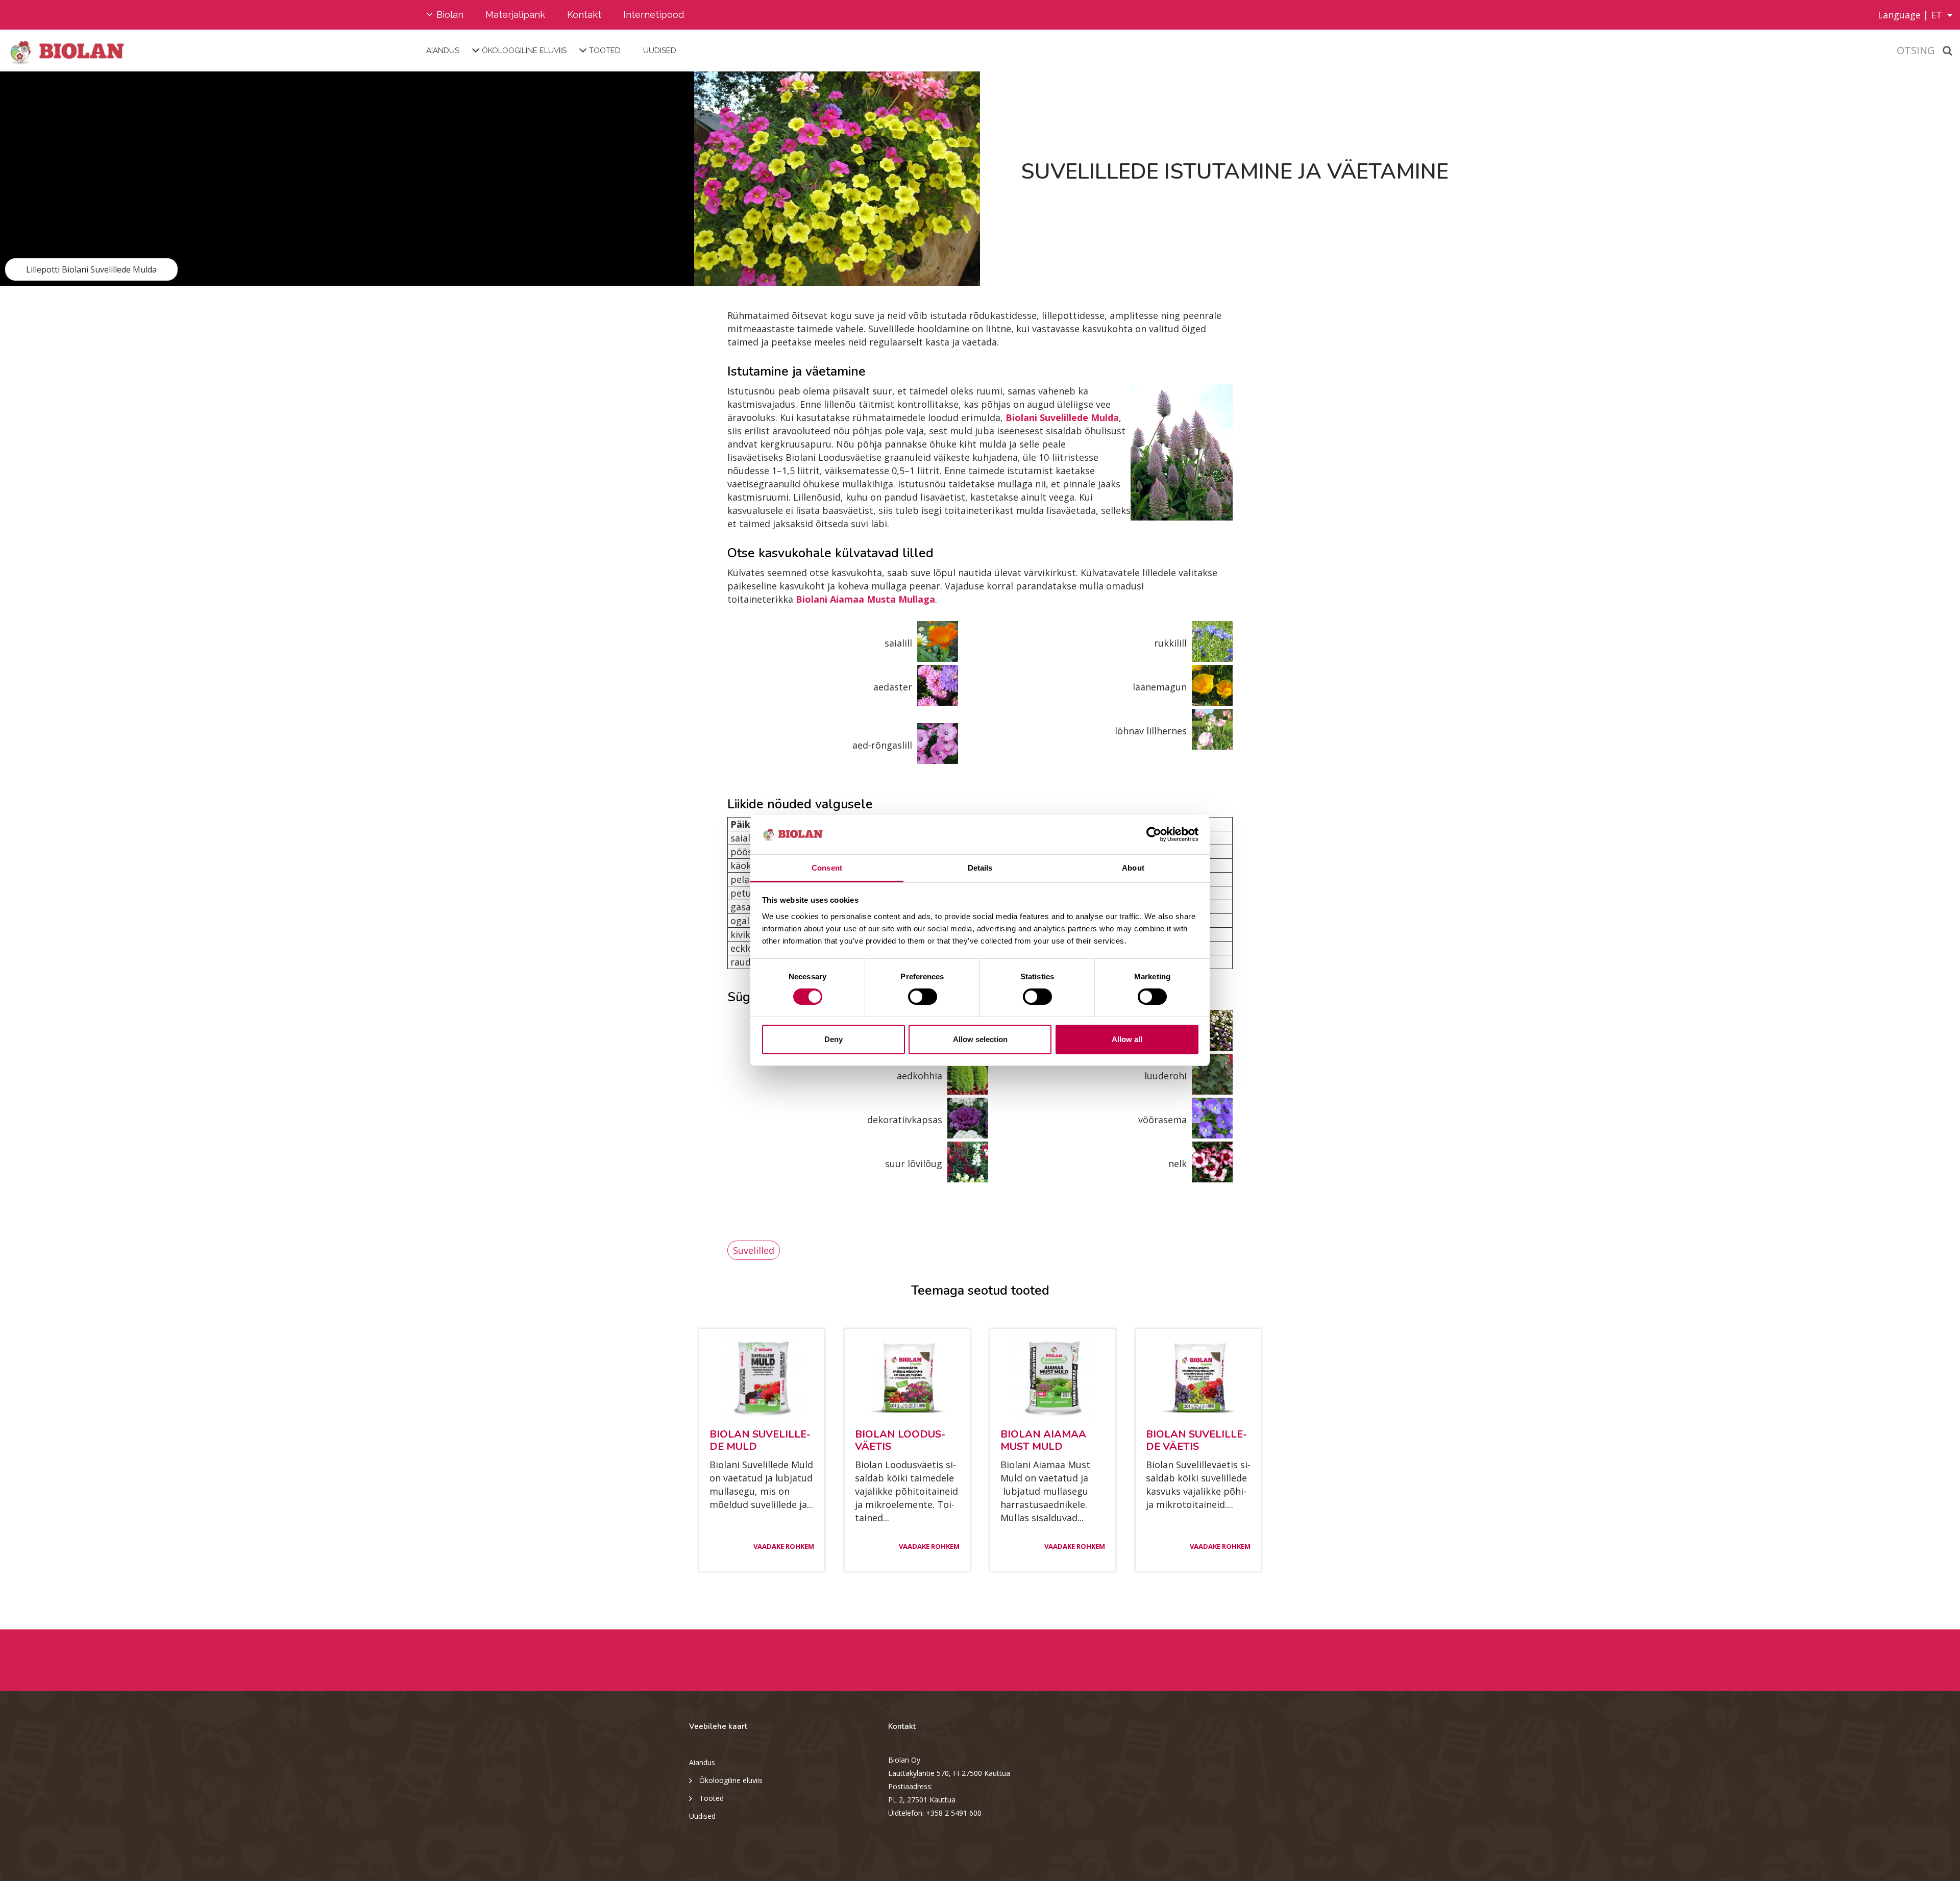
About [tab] (1133, 868)
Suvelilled (754, 1250)
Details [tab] (980, 868)
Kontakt (584, 15)
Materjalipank (515, 15)
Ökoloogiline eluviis (524, 51)
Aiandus (443, 51)
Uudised (660, 51)
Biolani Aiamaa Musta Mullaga (865, 599)
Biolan (450, 15)
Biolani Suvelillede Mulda (1062, 417)
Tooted (605, 51)
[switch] (923, 997)
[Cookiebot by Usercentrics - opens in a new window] (1154, 834)
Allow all (1127, 1039)
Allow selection (980, 1039)
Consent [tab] (827, 868)
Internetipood (654, 15)
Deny (834, 1039)
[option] (490, 179)
